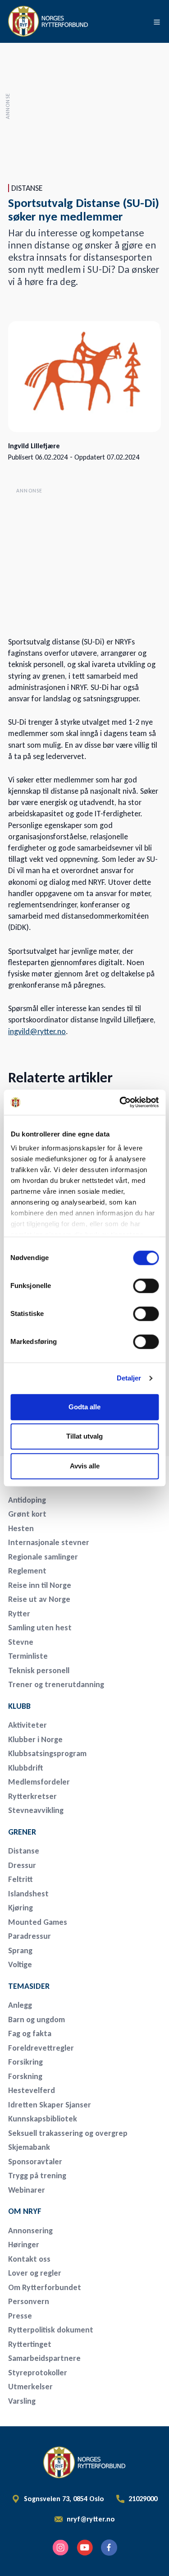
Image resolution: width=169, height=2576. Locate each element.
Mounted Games (38, 1922)
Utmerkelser (30, 2387)
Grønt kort (27, 1514)
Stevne (21, 1642)
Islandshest (28, 1894)
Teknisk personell (39, 1670)
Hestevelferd (32, 2090)
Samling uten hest (40, 1628)
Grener (22, 1832)
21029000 (143, 2499)
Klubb (19, 1706)
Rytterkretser (32, 1796)
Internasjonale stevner (49, 1542)
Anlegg (20, 2005)
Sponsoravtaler (35, 2162)
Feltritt (21, 1879)
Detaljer (129, 1378)
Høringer (24, 2245)
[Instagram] (60, 2548)
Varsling (22, 2401)
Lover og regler (35, 2273)
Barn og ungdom (37, 2019)
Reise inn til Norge (40, 1585)
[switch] (146, 1286)
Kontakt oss (29, 2259)
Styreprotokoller (38, 2373)
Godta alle (84, 1407)
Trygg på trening (37, 2176)
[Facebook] (109, 2548)
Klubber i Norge (35, 1739)
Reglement (27, 1571)
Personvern (29, 2301)
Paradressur (30, 1936)
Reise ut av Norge (39, 1599)
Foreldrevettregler (41, 2048)
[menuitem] (71, 1500)
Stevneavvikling (36, 1810)
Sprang (20, 1950)
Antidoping (27, 1500)
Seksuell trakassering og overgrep (68, 2133)
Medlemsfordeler (39, 1782)
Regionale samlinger (43, 1557)
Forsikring (25, 2062)
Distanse (24, 1851)
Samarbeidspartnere (44, 2358)
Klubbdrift (26, 1768)
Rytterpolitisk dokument (51, 2330)
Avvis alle (85, 1466)
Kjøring (21, 1908)
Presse (20, 2316)
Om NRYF (25, 2211)
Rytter (19, 1614)
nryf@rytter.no (91, 2519)
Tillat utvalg (84, 1436)
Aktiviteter (27, 1725)
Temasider (29, 1986)
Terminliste (28, 1656)
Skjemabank (29, 2147)
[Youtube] (85, 2548)
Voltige (20, 1964)
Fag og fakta (30, 2033)
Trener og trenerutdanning (56, 1684)
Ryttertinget (30, 2344)
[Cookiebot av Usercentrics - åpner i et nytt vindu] (120, 1102)
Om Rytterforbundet (45, 2287)
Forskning (25, 2076)
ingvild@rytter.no (37, 1031)
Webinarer (27, 2190)
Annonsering (30, 2231)
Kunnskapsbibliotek (43, 2119)
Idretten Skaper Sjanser (50, 2105)
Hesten (21, 1528)
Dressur (22, 1865)
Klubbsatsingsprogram (47, 1753)
